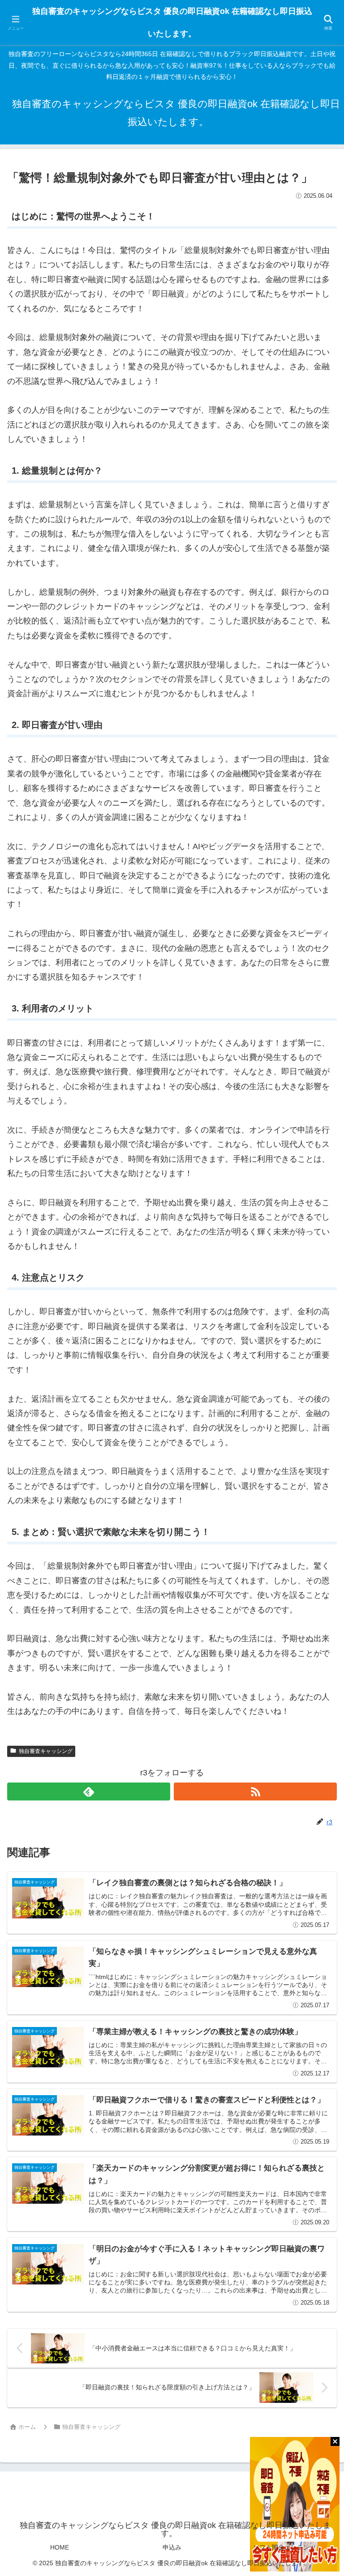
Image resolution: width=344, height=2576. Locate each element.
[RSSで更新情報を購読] (255, 1791)
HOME (60, 2547)
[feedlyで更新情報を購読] (89, 1791)
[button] (316, 1693)
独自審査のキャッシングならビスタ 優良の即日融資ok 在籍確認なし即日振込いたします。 (172, 22)
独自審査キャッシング (46, 1751)
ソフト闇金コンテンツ (284, 2547)
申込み (172, 2547)
